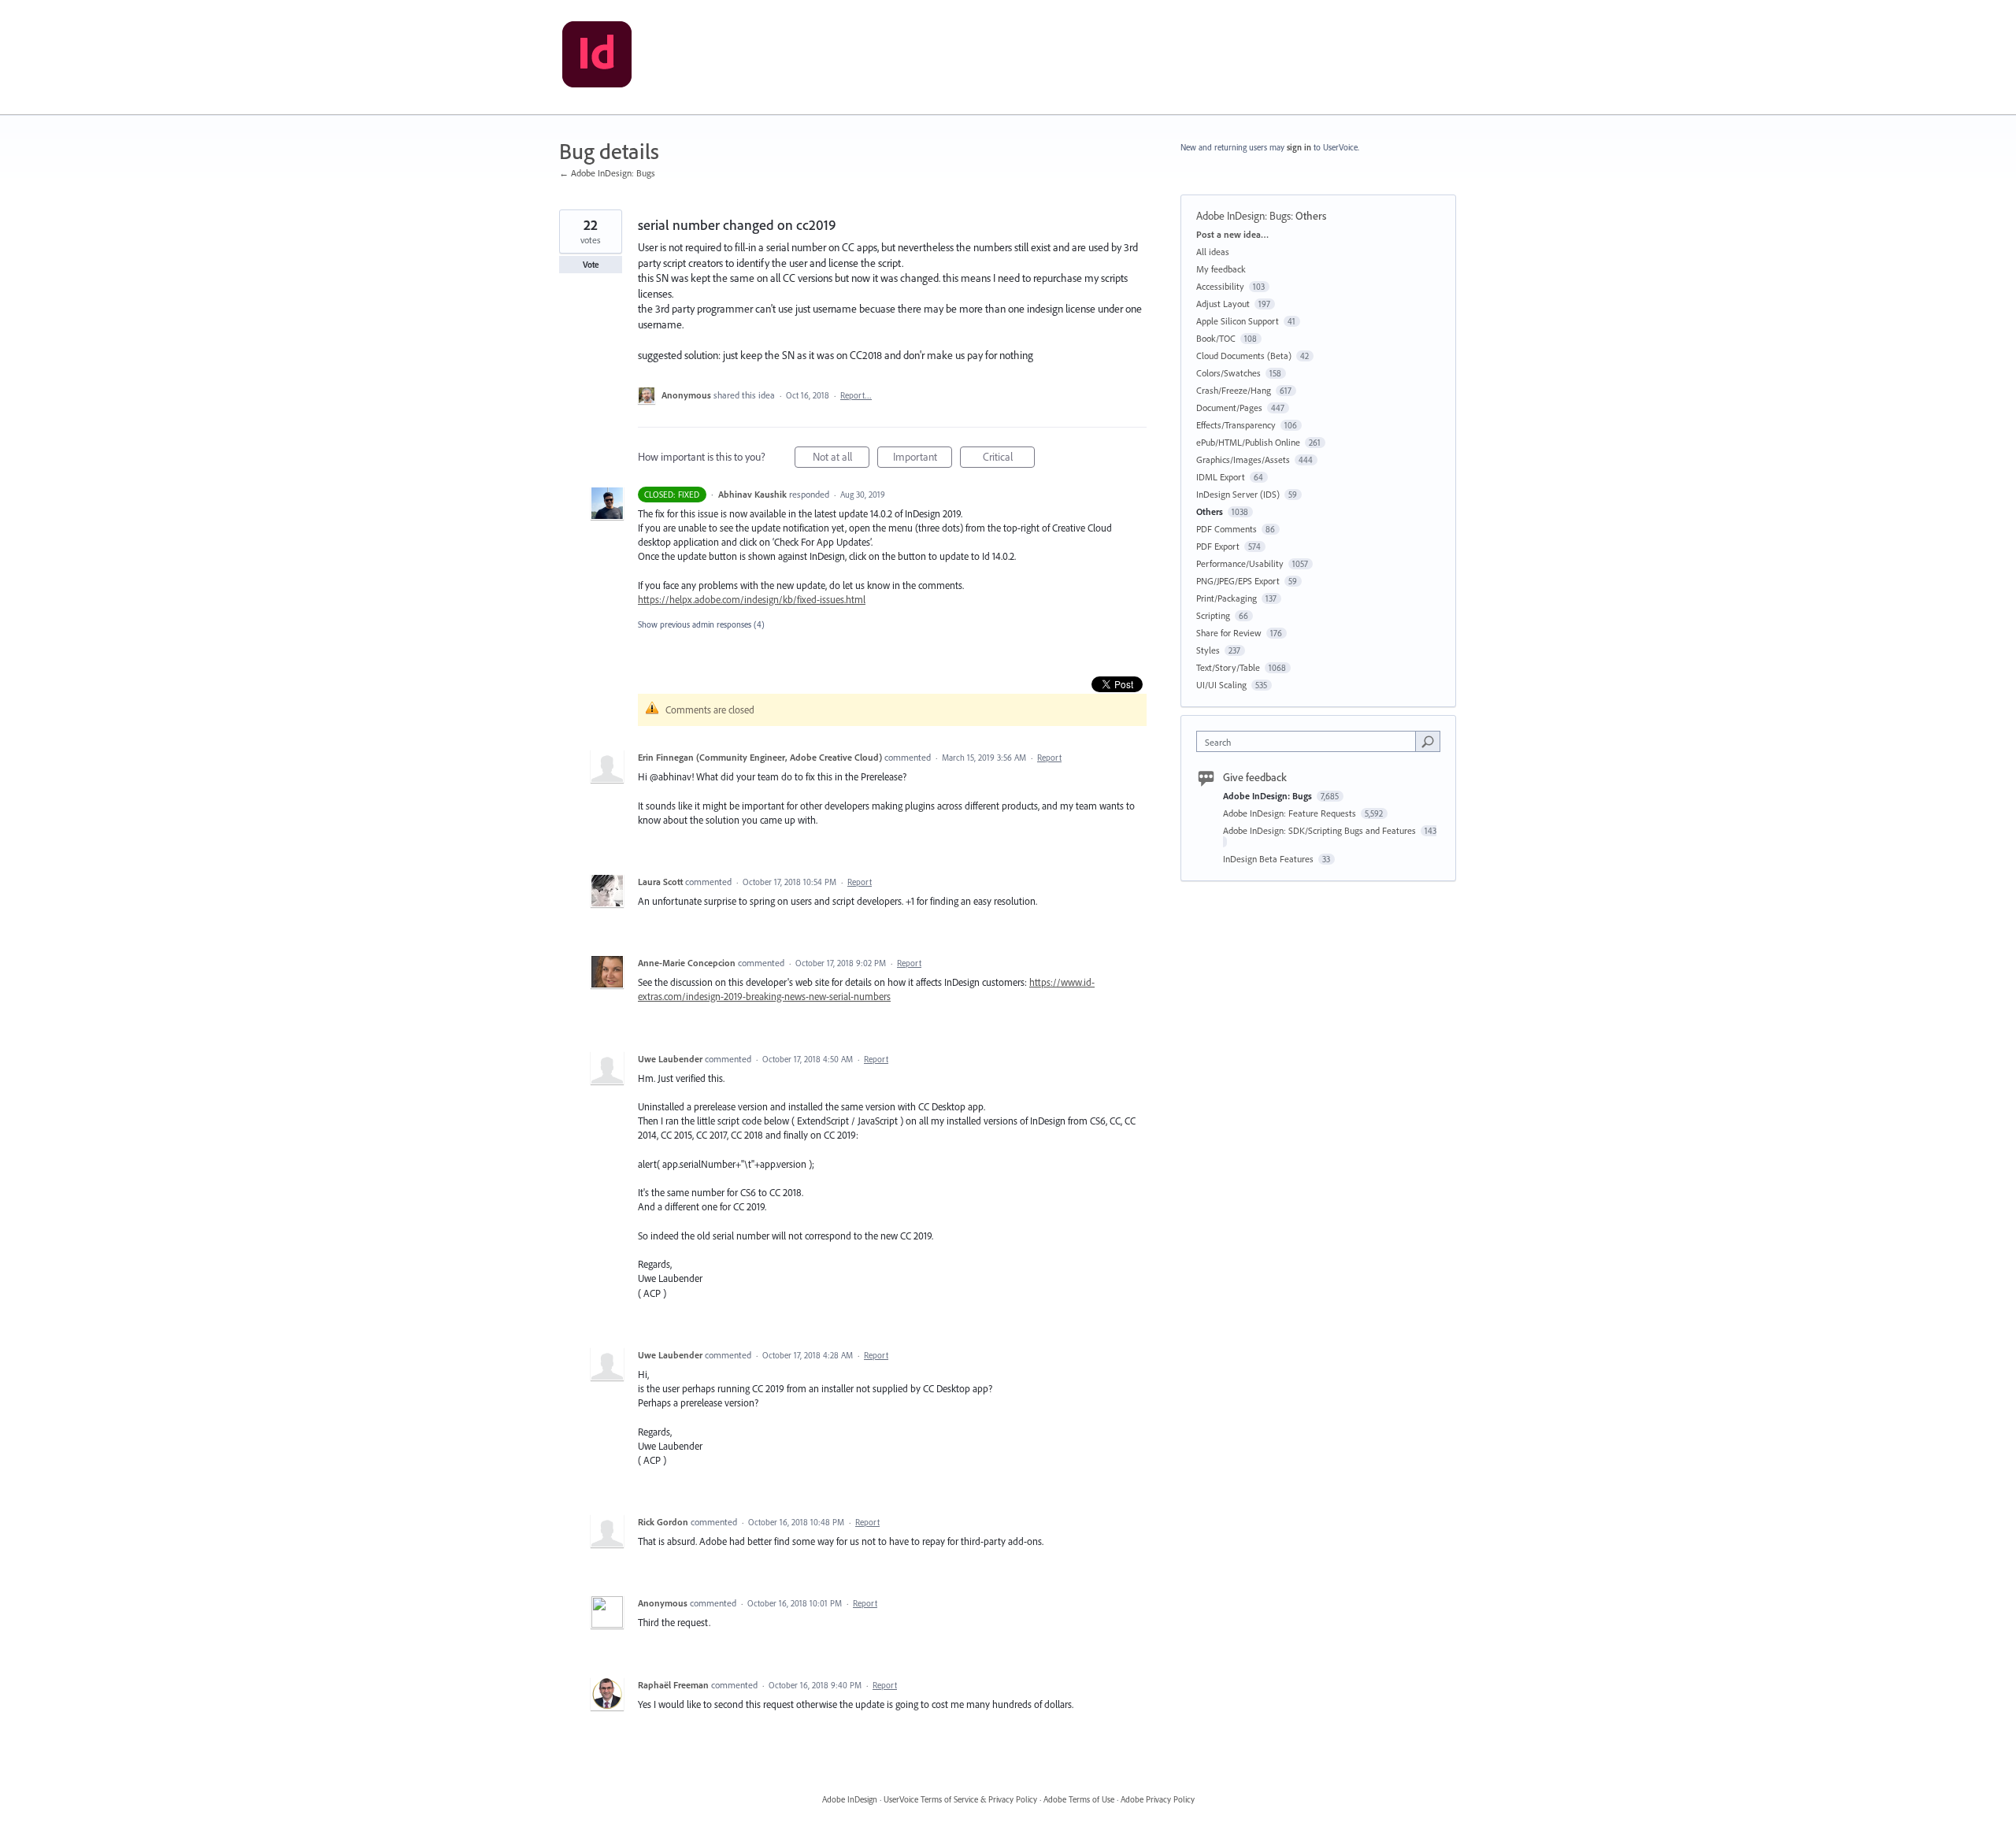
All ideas (1213, 252)
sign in (1299, 147)
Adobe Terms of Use (1079, 1799)
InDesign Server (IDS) (1238, 494)
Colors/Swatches (1228, 373)
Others (1311, 216)
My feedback (1221, 269)
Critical (1009, 459)
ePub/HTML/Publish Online (1248, 442)
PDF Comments (1227, 529)
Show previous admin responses (701, 624)
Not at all (841, 459)
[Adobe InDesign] (597, 57)
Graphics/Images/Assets (1243, 459)
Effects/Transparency (1236, 425)
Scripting (1213, 615)
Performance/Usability (1240, 563)
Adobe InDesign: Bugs (1243, 216)
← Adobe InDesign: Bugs (607, 173)
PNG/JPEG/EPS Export (1238, 581)
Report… (856, 395)
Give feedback (1255, 777)
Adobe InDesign (850, 1799)
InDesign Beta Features (1269, 859)
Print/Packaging (1227, 598)
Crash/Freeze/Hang (1234, 390)
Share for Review (1229, 633)
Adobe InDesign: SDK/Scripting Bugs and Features (1321, 830)
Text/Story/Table (1228, 667)
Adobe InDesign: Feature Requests (1291, 813)
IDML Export (1221, 477)
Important (923, 459)
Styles (1208, 650)
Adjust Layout (1223, 304)
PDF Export (1218, 546)
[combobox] (1310, 741)
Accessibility (1220, 286)
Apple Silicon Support (1238, 321)
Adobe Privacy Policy (1158, 1799)
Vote (591, 265)
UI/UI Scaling (1221, 685)
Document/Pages (1229, 408)
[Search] (1428, 741)
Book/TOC (1216, 338)
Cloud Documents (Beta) (1244, 356)
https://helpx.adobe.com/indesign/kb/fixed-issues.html (752, 599)
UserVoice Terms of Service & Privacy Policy (960, 1799)
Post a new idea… (1232, 234)
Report (1049, 758)
